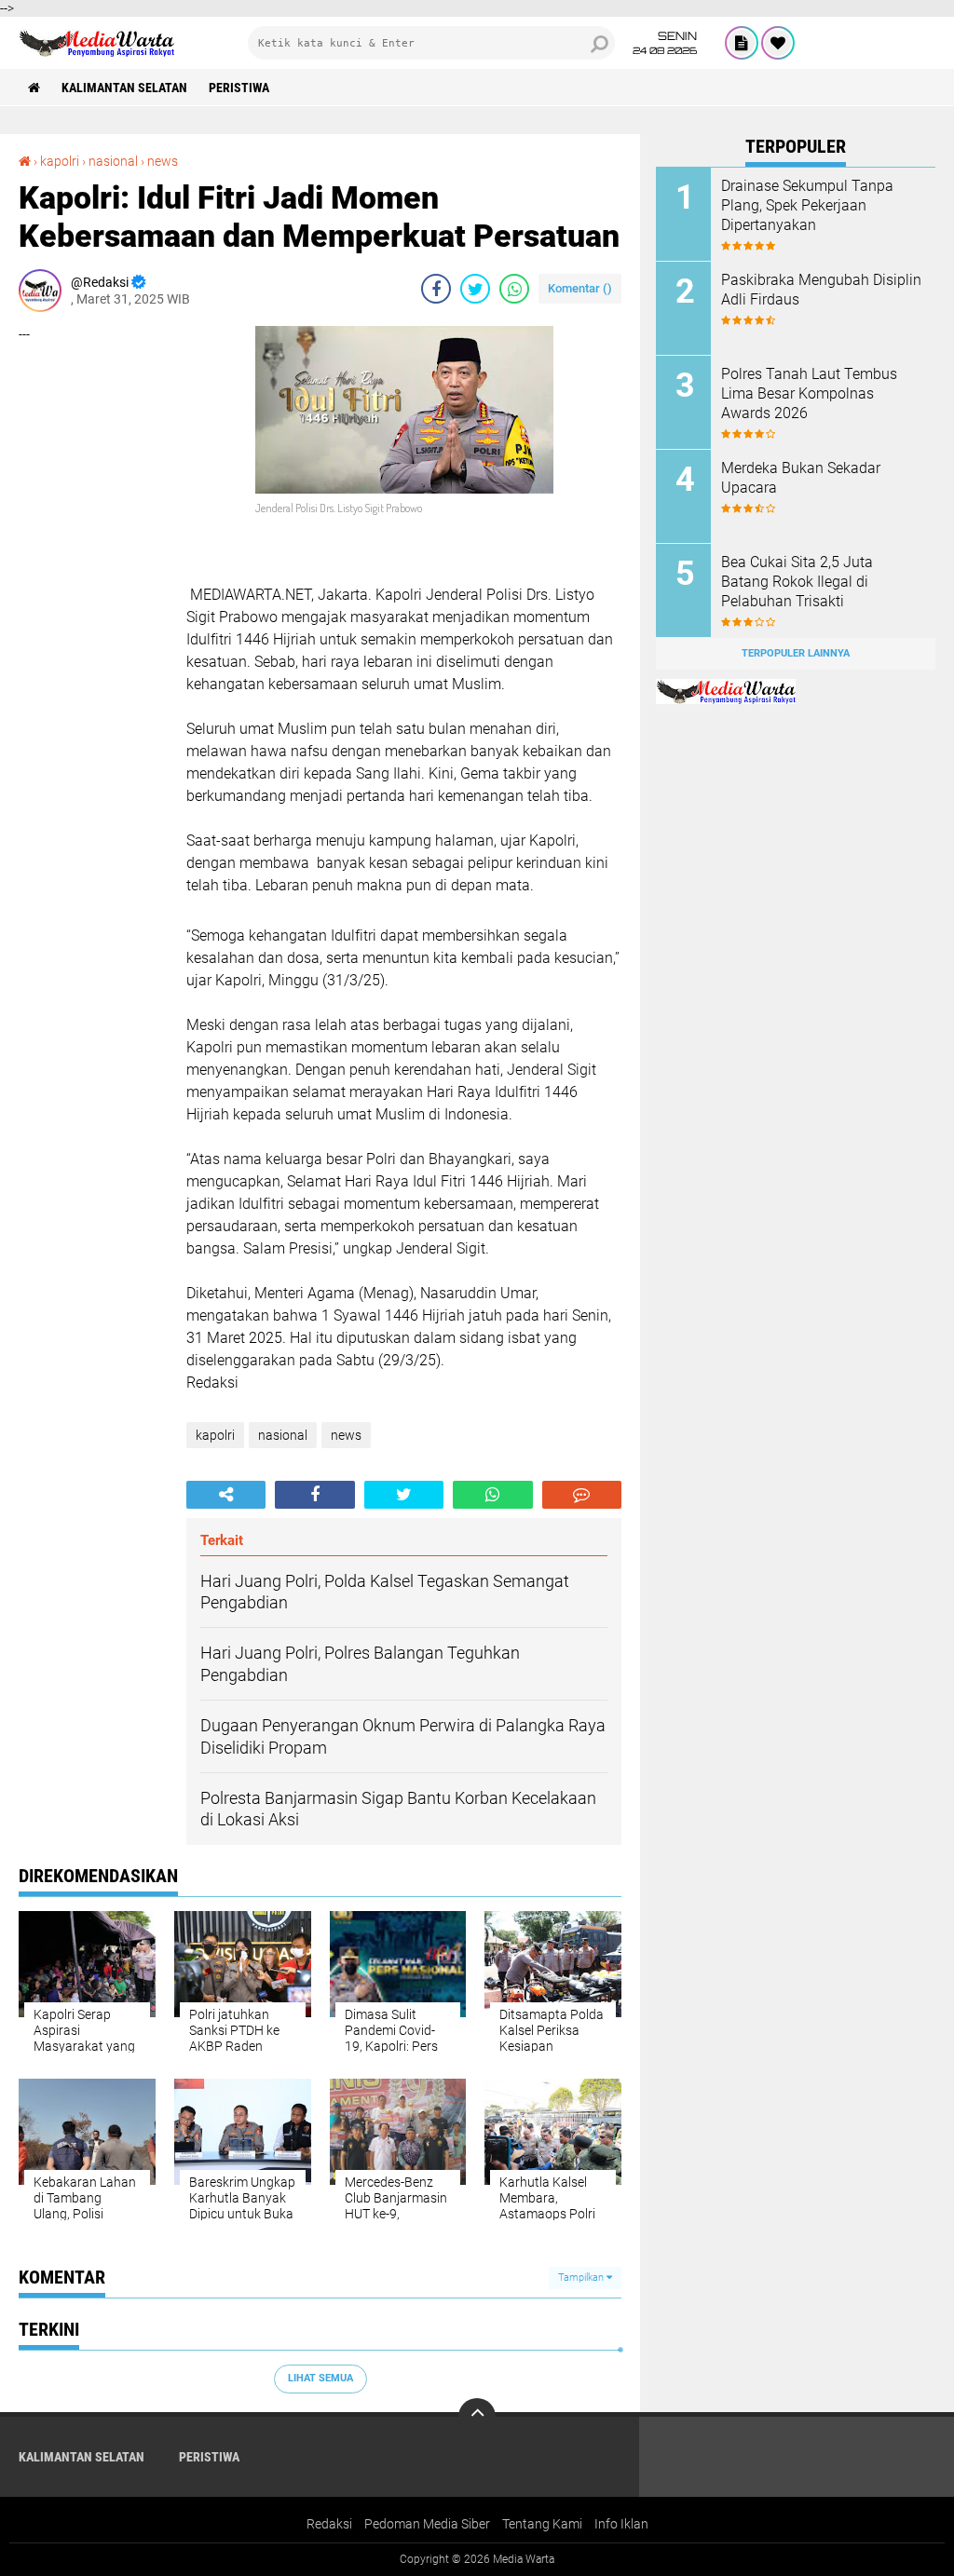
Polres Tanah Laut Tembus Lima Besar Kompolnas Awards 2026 (809, 393)
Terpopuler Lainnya (796, 653)
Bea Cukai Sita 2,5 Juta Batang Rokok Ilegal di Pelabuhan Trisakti (797, 582)
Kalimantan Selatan (124, 88)
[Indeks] (742, 43)
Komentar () (580, 288)
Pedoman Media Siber (427, 2524)
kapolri (60, 161)
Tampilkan (582, 2278)
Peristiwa (239, 88)
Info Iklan (621, 2524)
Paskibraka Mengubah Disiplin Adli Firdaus (821, 290)
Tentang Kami (542, 2524)
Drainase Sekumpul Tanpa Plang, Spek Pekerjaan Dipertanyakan (807, 205)
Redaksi (329, 2524)
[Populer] (778, 43)
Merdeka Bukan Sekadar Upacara (801, 478)
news (163, 161)
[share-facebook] (436, 289)
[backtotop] (477, 2417)
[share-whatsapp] (514, 289)
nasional (113, 161)
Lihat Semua (320, 2378)
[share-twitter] (475, 289)
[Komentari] (582, 1495)
